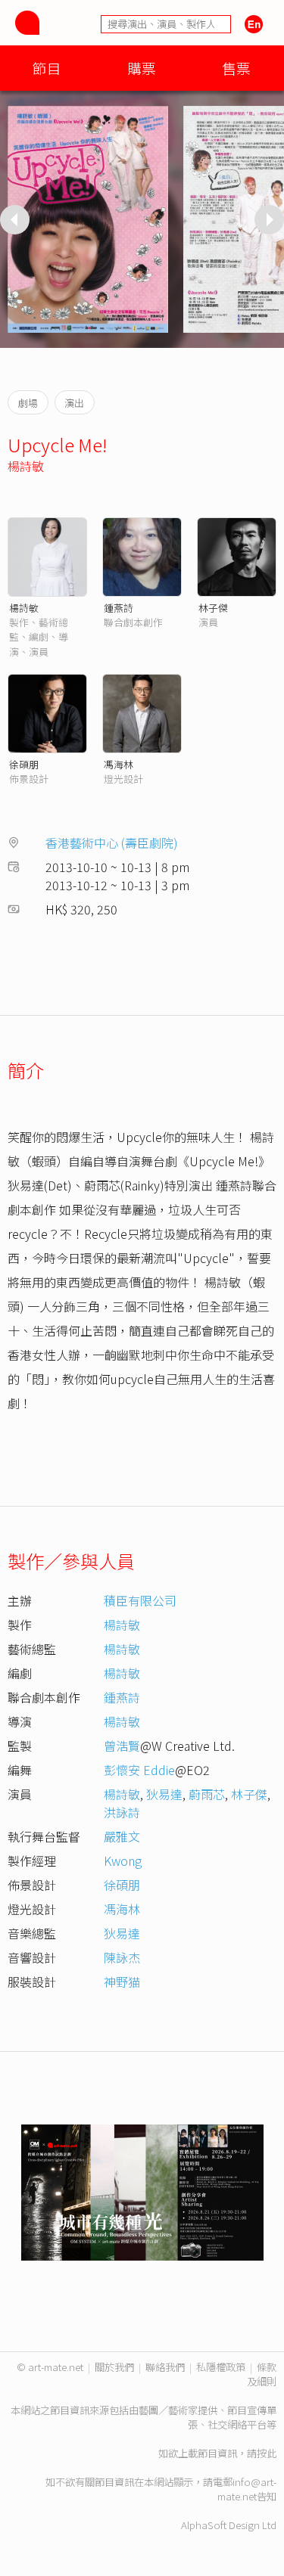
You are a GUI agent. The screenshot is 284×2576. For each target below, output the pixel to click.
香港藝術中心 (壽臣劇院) (112, 843)
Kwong (123, 1861)
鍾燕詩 (119, 608)
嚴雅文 (122, 1836)
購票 (142, 68)
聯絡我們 (165, 2367)
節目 (47, 68)
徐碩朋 (24, 764)
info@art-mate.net (247, 2489)
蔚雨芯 (207, 1794)
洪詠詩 (122, 1812)
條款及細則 (262, 2374)
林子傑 (213, 608)
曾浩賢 (122, 1746)
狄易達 (164, 1794)
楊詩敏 (26, 466)
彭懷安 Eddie (139, 1770)
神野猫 (122, 1982)
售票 (236, 68)
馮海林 (119, 764)
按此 (267, 2453)
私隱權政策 (221, 2367)
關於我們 (114, 2367)
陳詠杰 (122, 1957)
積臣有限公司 (140, 1600)
